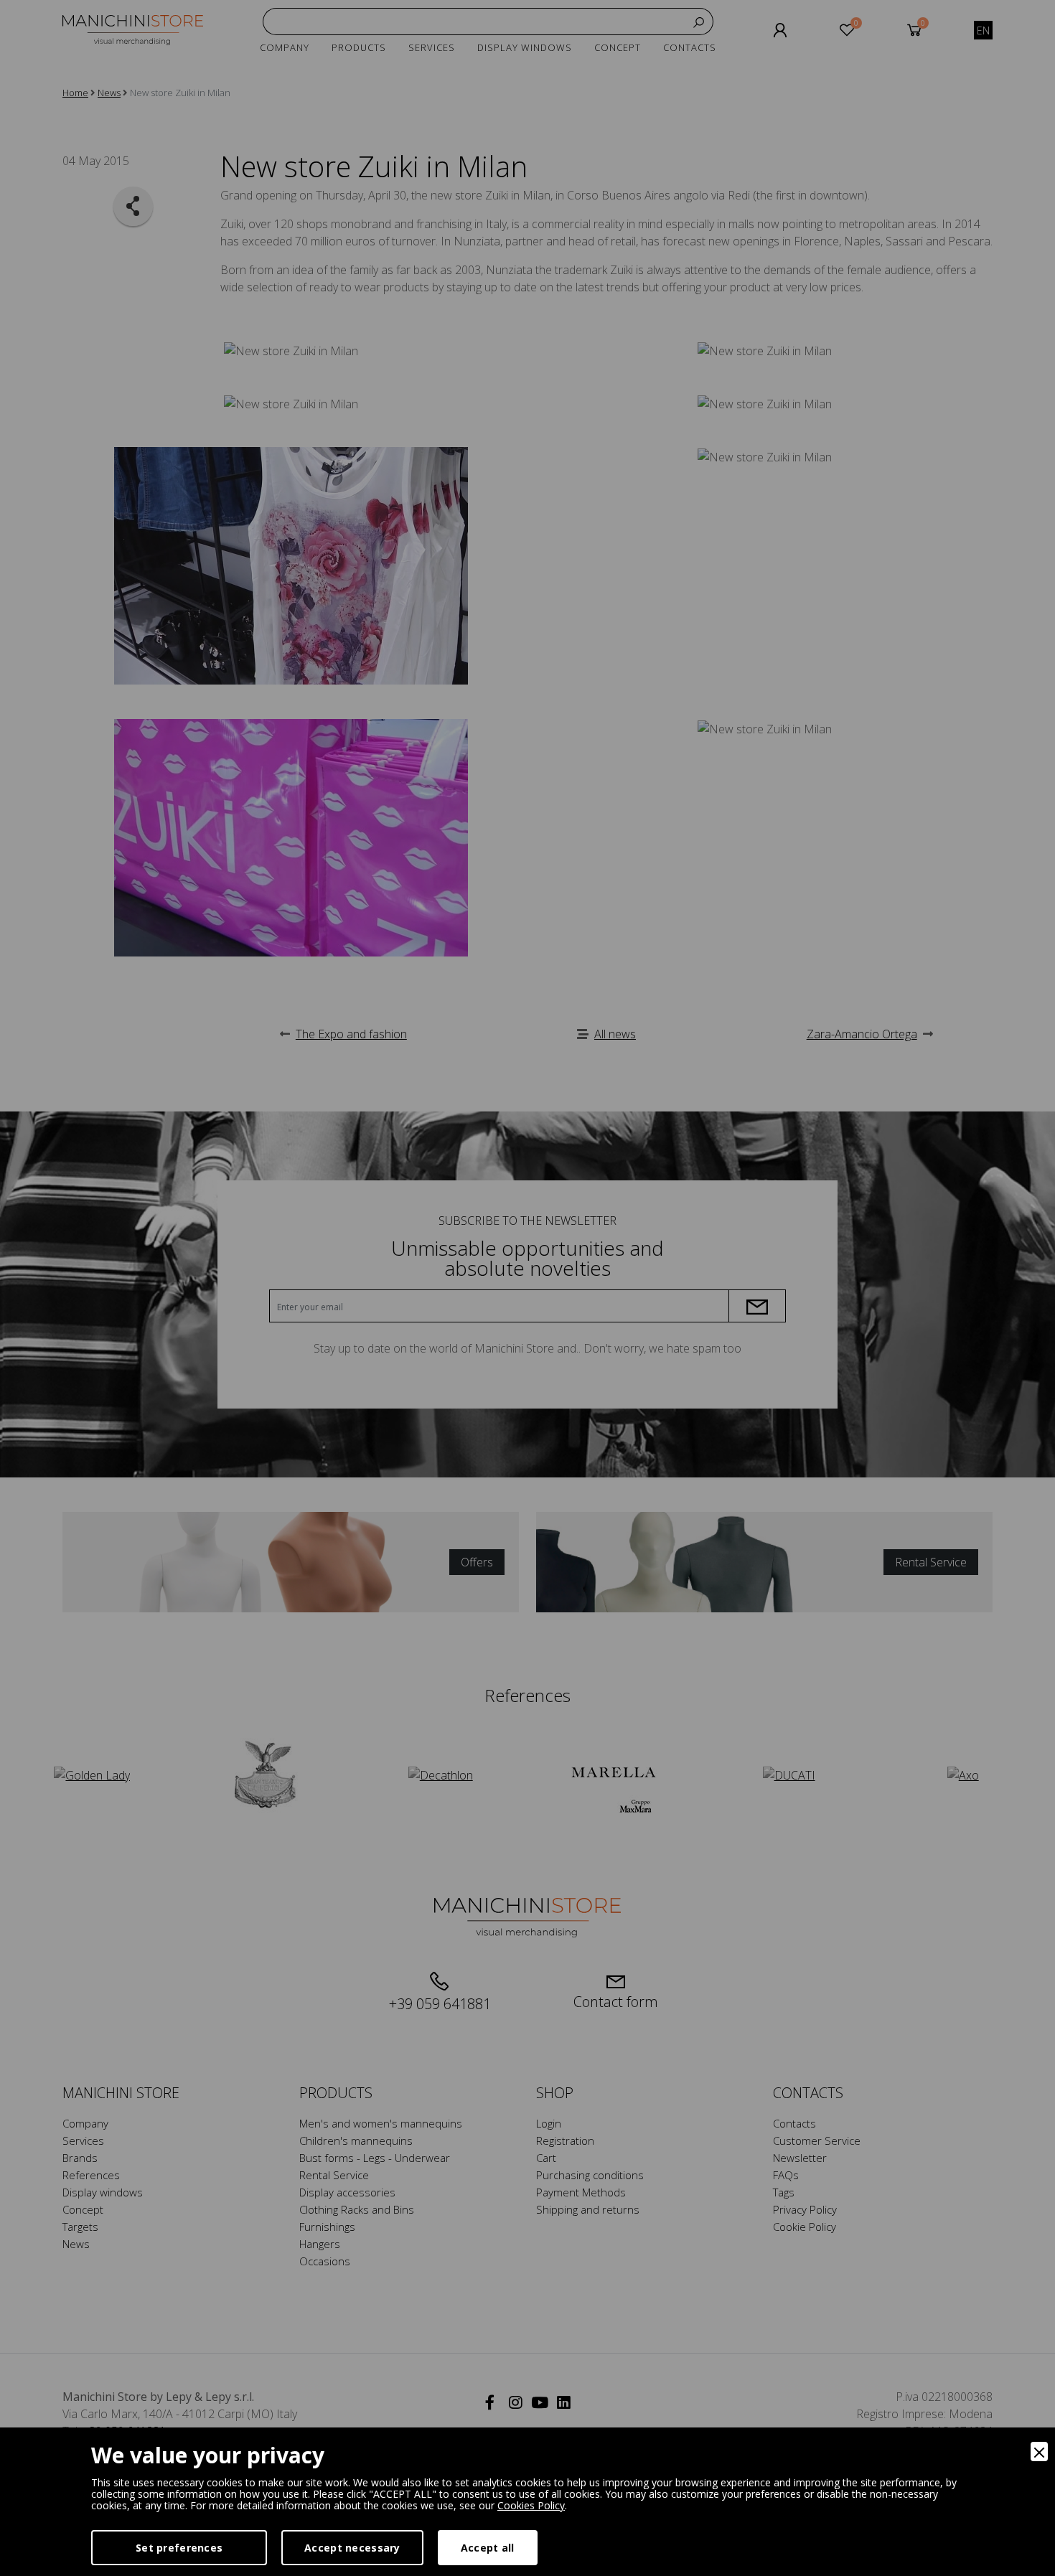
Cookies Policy (531, 2505)
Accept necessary (352, 2548)
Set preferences (179, 2548)
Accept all (488, 2548)
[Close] (1039, 2452)
